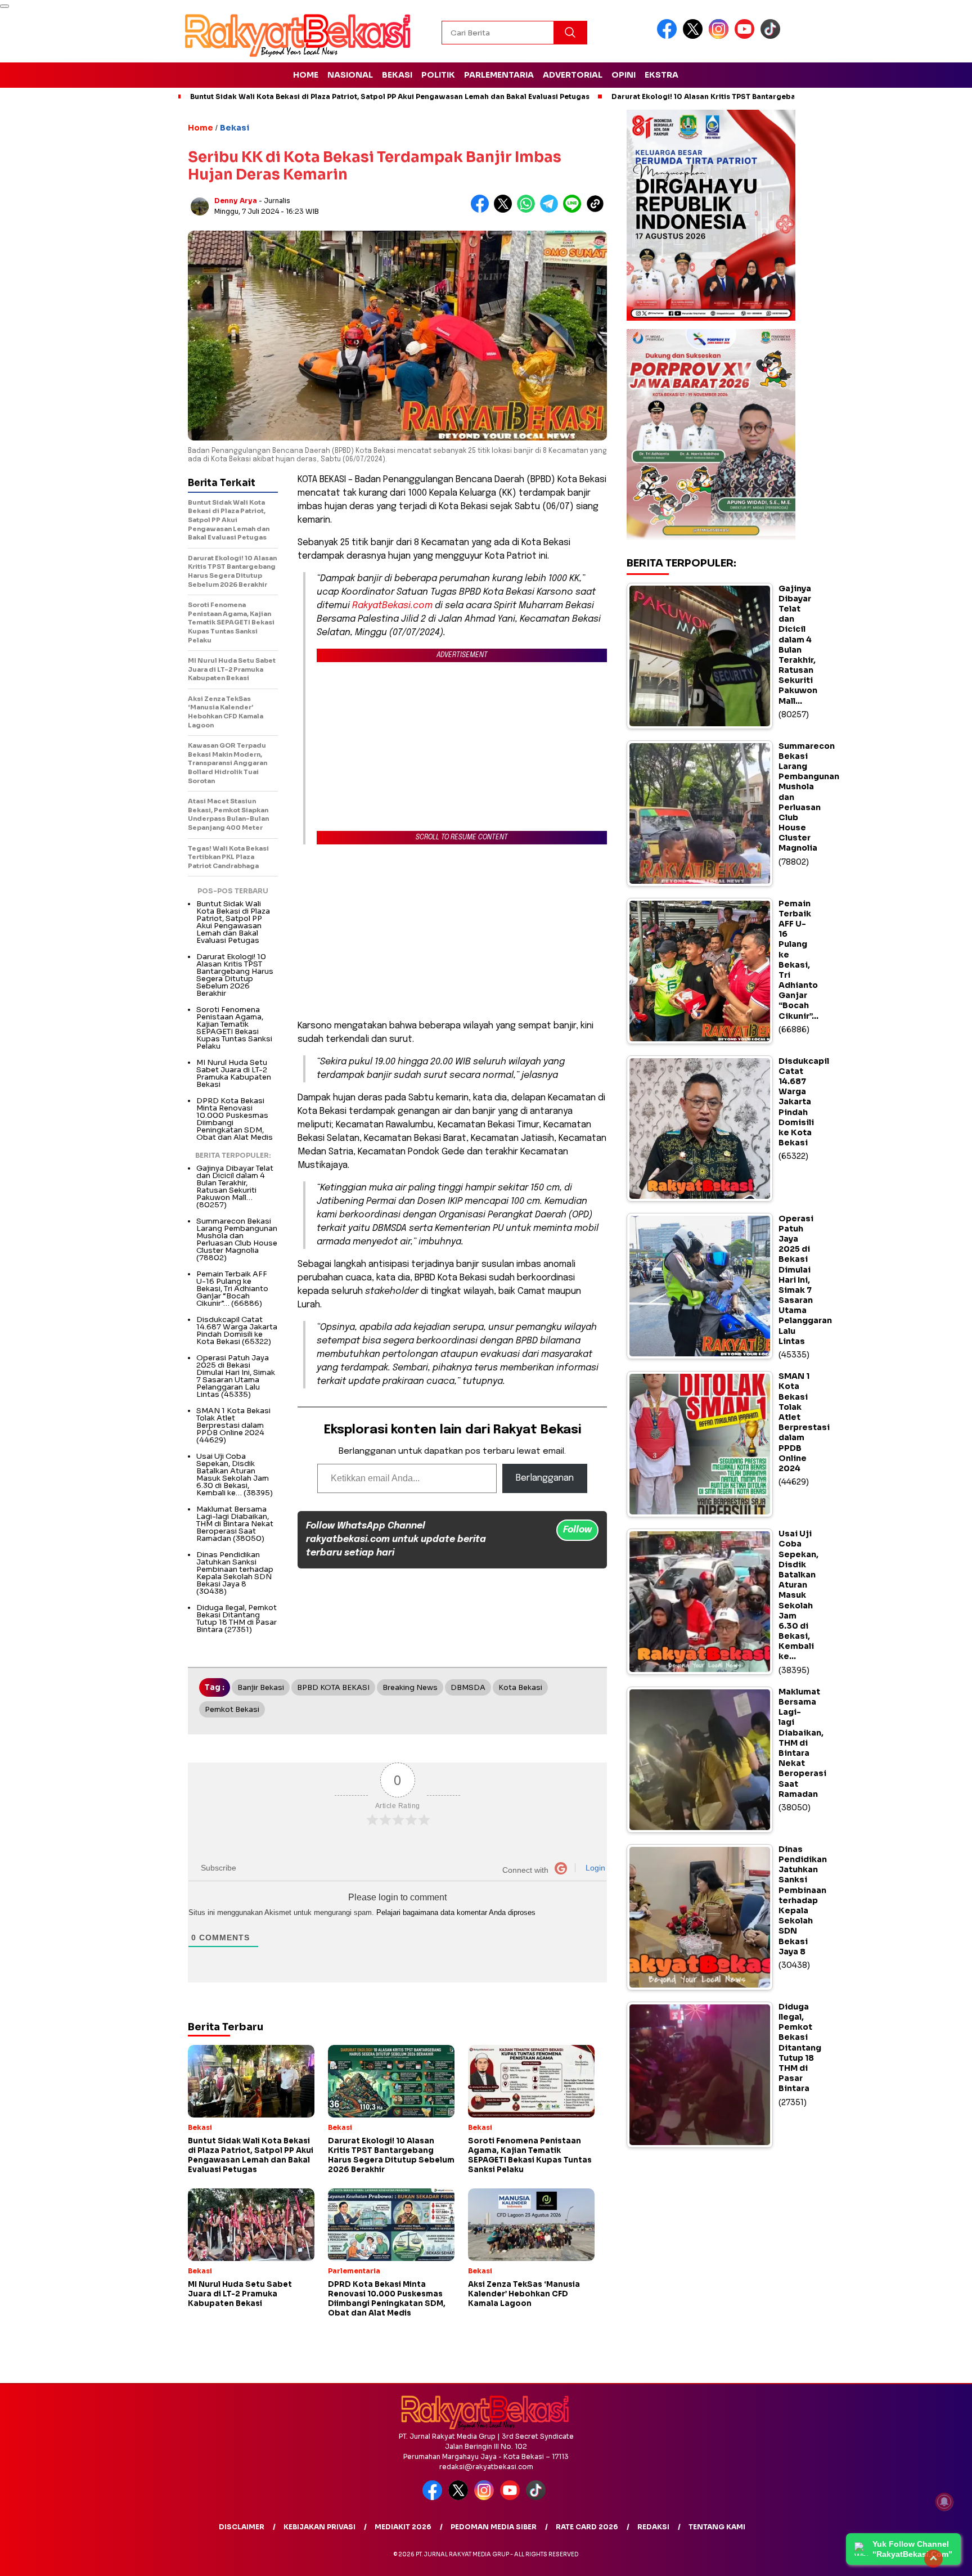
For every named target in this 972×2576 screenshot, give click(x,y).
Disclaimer (242, 2527)
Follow (577, 1530)
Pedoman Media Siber (494, 2527)
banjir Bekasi (261, 1687)
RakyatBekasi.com (392, 606)
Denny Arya (236, 201)
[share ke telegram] (552, 210)
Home (306, 75)
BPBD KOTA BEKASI (333, 1687)
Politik (438, 75)
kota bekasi (520, 1687)
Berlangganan (545, 1478)
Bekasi (397, 75)
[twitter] (695, 36)
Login (594, 1868)
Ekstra (661, 75)
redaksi (653, 2527)
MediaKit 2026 (403, 2527)
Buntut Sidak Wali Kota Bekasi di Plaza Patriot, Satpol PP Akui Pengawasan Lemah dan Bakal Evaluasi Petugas (390, 96)
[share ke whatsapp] (528, 210)
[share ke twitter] (505, 210)
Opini (624, 75)
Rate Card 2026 (587, 2527)
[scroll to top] (933, 2559)
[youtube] (746, 36)
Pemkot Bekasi (232, 1709)
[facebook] (669, 36)
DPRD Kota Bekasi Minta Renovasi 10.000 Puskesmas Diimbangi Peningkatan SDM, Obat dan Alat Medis (235, 1119)
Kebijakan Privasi (319, 2527)
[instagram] (721, 36)
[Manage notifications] (944, 2502)
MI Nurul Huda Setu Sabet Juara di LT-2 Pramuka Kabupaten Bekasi (234, 1073)
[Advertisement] (452, 932)
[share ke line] (575, 210)
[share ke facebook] (482, 210)
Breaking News (410, 1687)
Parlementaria (499, 75)
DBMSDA (468, 1687)
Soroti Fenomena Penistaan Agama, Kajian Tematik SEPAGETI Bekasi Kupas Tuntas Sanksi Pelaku (234, 1028)
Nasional (350, 75)
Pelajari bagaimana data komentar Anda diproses (456, 1912)
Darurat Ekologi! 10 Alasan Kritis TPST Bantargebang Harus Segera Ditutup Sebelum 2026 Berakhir (235, 975)
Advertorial (573, 75)
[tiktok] (772, 36)
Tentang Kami (717, 2527)
